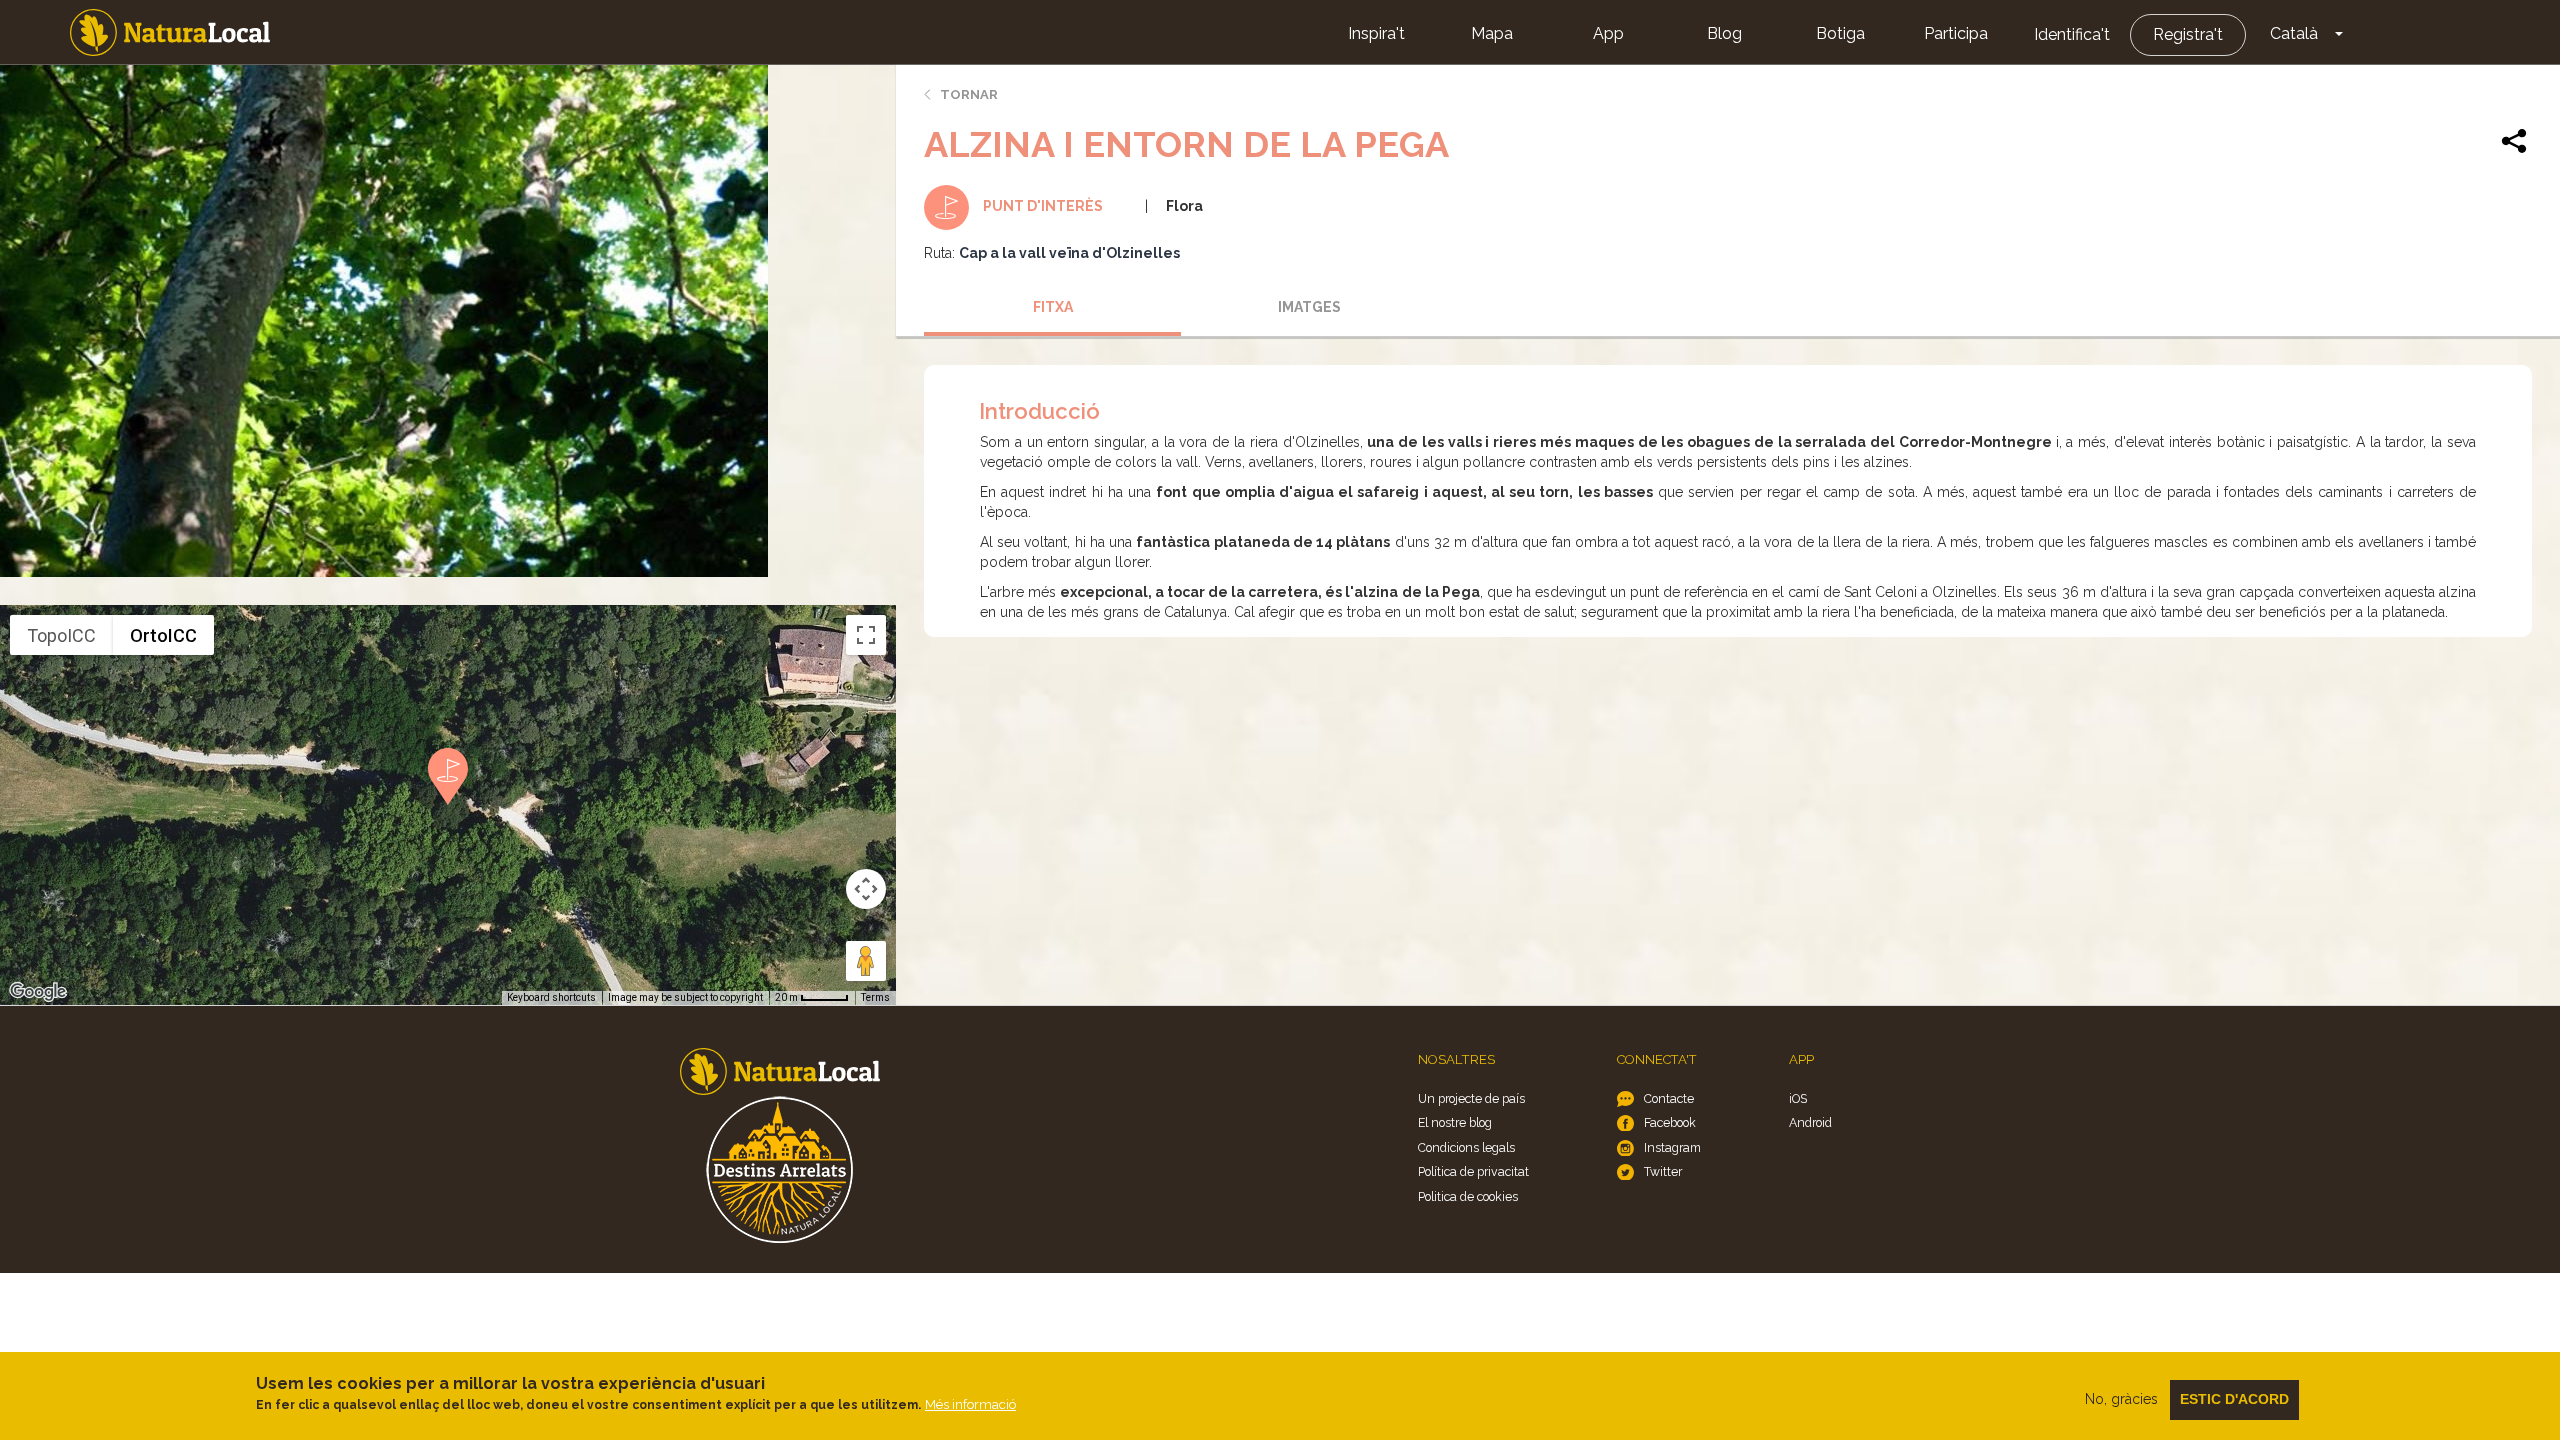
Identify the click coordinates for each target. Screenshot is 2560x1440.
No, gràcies (2121, 1399)
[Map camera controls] (866, 889)
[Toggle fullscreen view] (866, 635)
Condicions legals (1466, 1147)
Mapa (1492, 33)
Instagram (1672, 1147)
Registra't (2188, 34)
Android (1810, 1122)
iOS (1798, 1098)
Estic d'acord (2234, 1399)
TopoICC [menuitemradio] (61, 635)
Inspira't (1376, 33)
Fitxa (1053, 307)
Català (2294, 33)
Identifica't (2072, 34)
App (1608, 33)
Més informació (970, 1404)
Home (170, 32)
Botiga (1840, 33)
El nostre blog (1455, 1122)
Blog (1724, 33)
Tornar (969, 94)
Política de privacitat (1473, 1171)
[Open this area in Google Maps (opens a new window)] (38, 992)
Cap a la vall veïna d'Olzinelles (1069, 253)
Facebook (1670, 1122)
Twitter (1663, 1171)
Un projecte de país (1471, 1098)
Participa (1956, 33)
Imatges (1309, 307)
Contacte (1669, 1098)
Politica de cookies (1468, 1196)
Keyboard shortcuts (551, 997)
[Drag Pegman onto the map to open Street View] (866, 961)
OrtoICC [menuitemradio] (163, 635)
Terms (875, 997)
